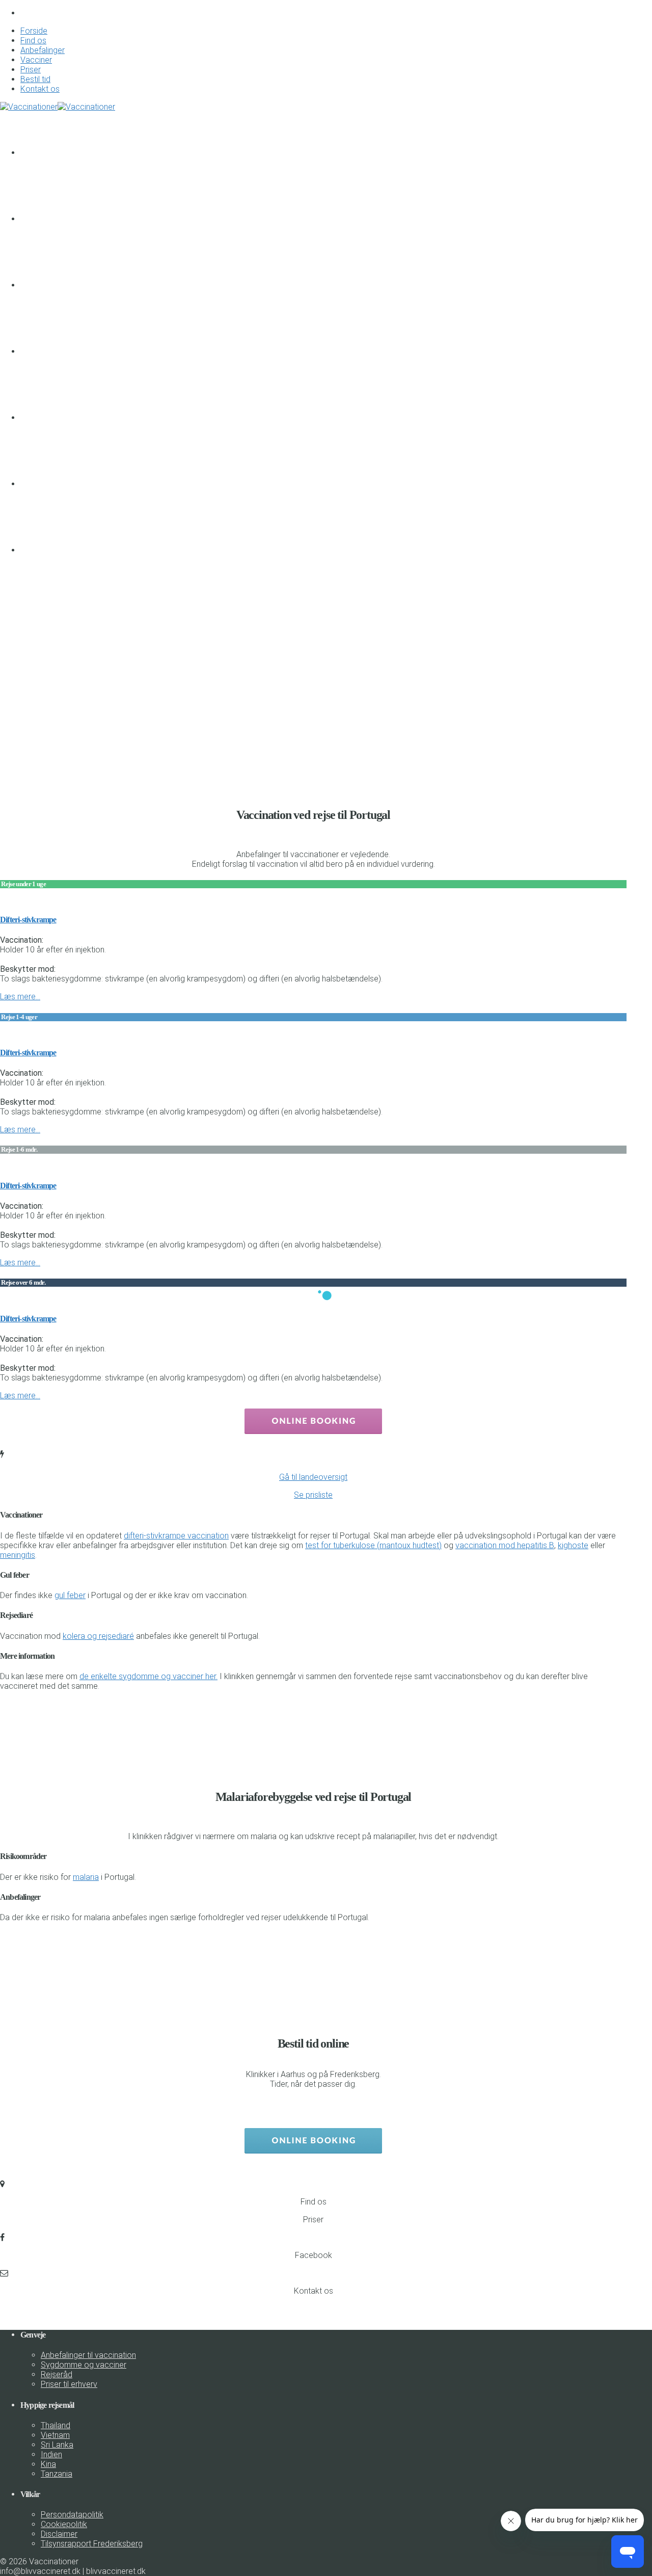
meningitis (18, 1555)
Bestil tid (35, 79)
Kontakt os (40, 89)
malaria (86, 1877)
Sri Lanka (57, 2445)
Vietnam (55, 2435)
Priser (31, 70)
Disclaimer (59, 2534)
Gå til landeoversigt (313, 1477)
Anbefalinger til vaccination (88, 2355)
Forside (34, 31)
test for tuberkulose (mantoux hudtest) (373, 1545)
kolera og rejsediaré (98, 1636)
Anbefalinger (43, 50)
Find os (33, 41)
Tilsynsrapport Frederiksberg (92, 2544)
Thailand (56, 2425)
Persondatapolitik (72, 2515)
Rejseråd (57, 2374)
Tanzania (57, 2474)
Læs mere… (20, 997)
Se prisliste (313, 1495)
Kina (48, 2464)
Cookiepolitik (64, 2524)
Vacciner (36, 60)
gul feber (70, 1595)
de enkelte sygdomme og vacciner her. (148, 1676)
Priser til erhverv (69, 2384)
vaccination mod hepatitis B (505, 1545)
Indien (51, 2454)
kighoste (573, 1545)
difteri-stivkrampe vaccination (176, 1536)
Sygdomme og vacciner (84, 2365)
